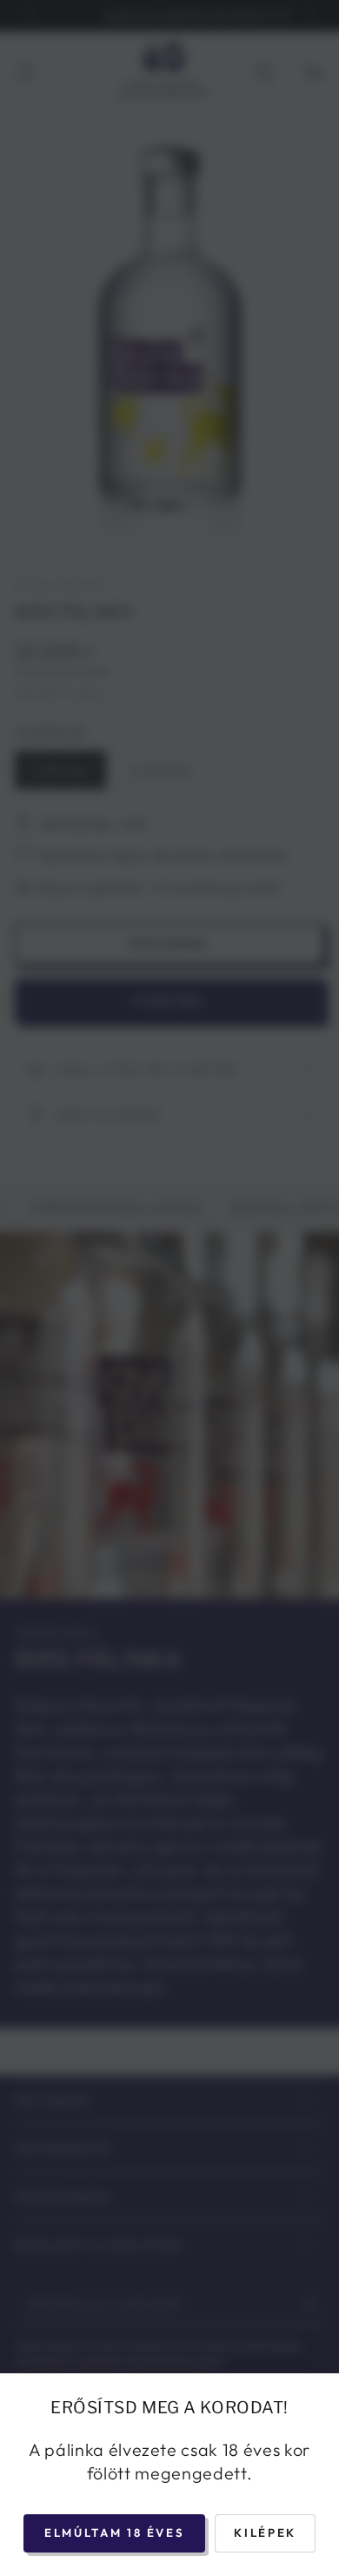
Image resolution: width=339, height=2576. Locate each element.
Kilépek (265, 2533)
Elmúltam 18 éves (114, 2533)
